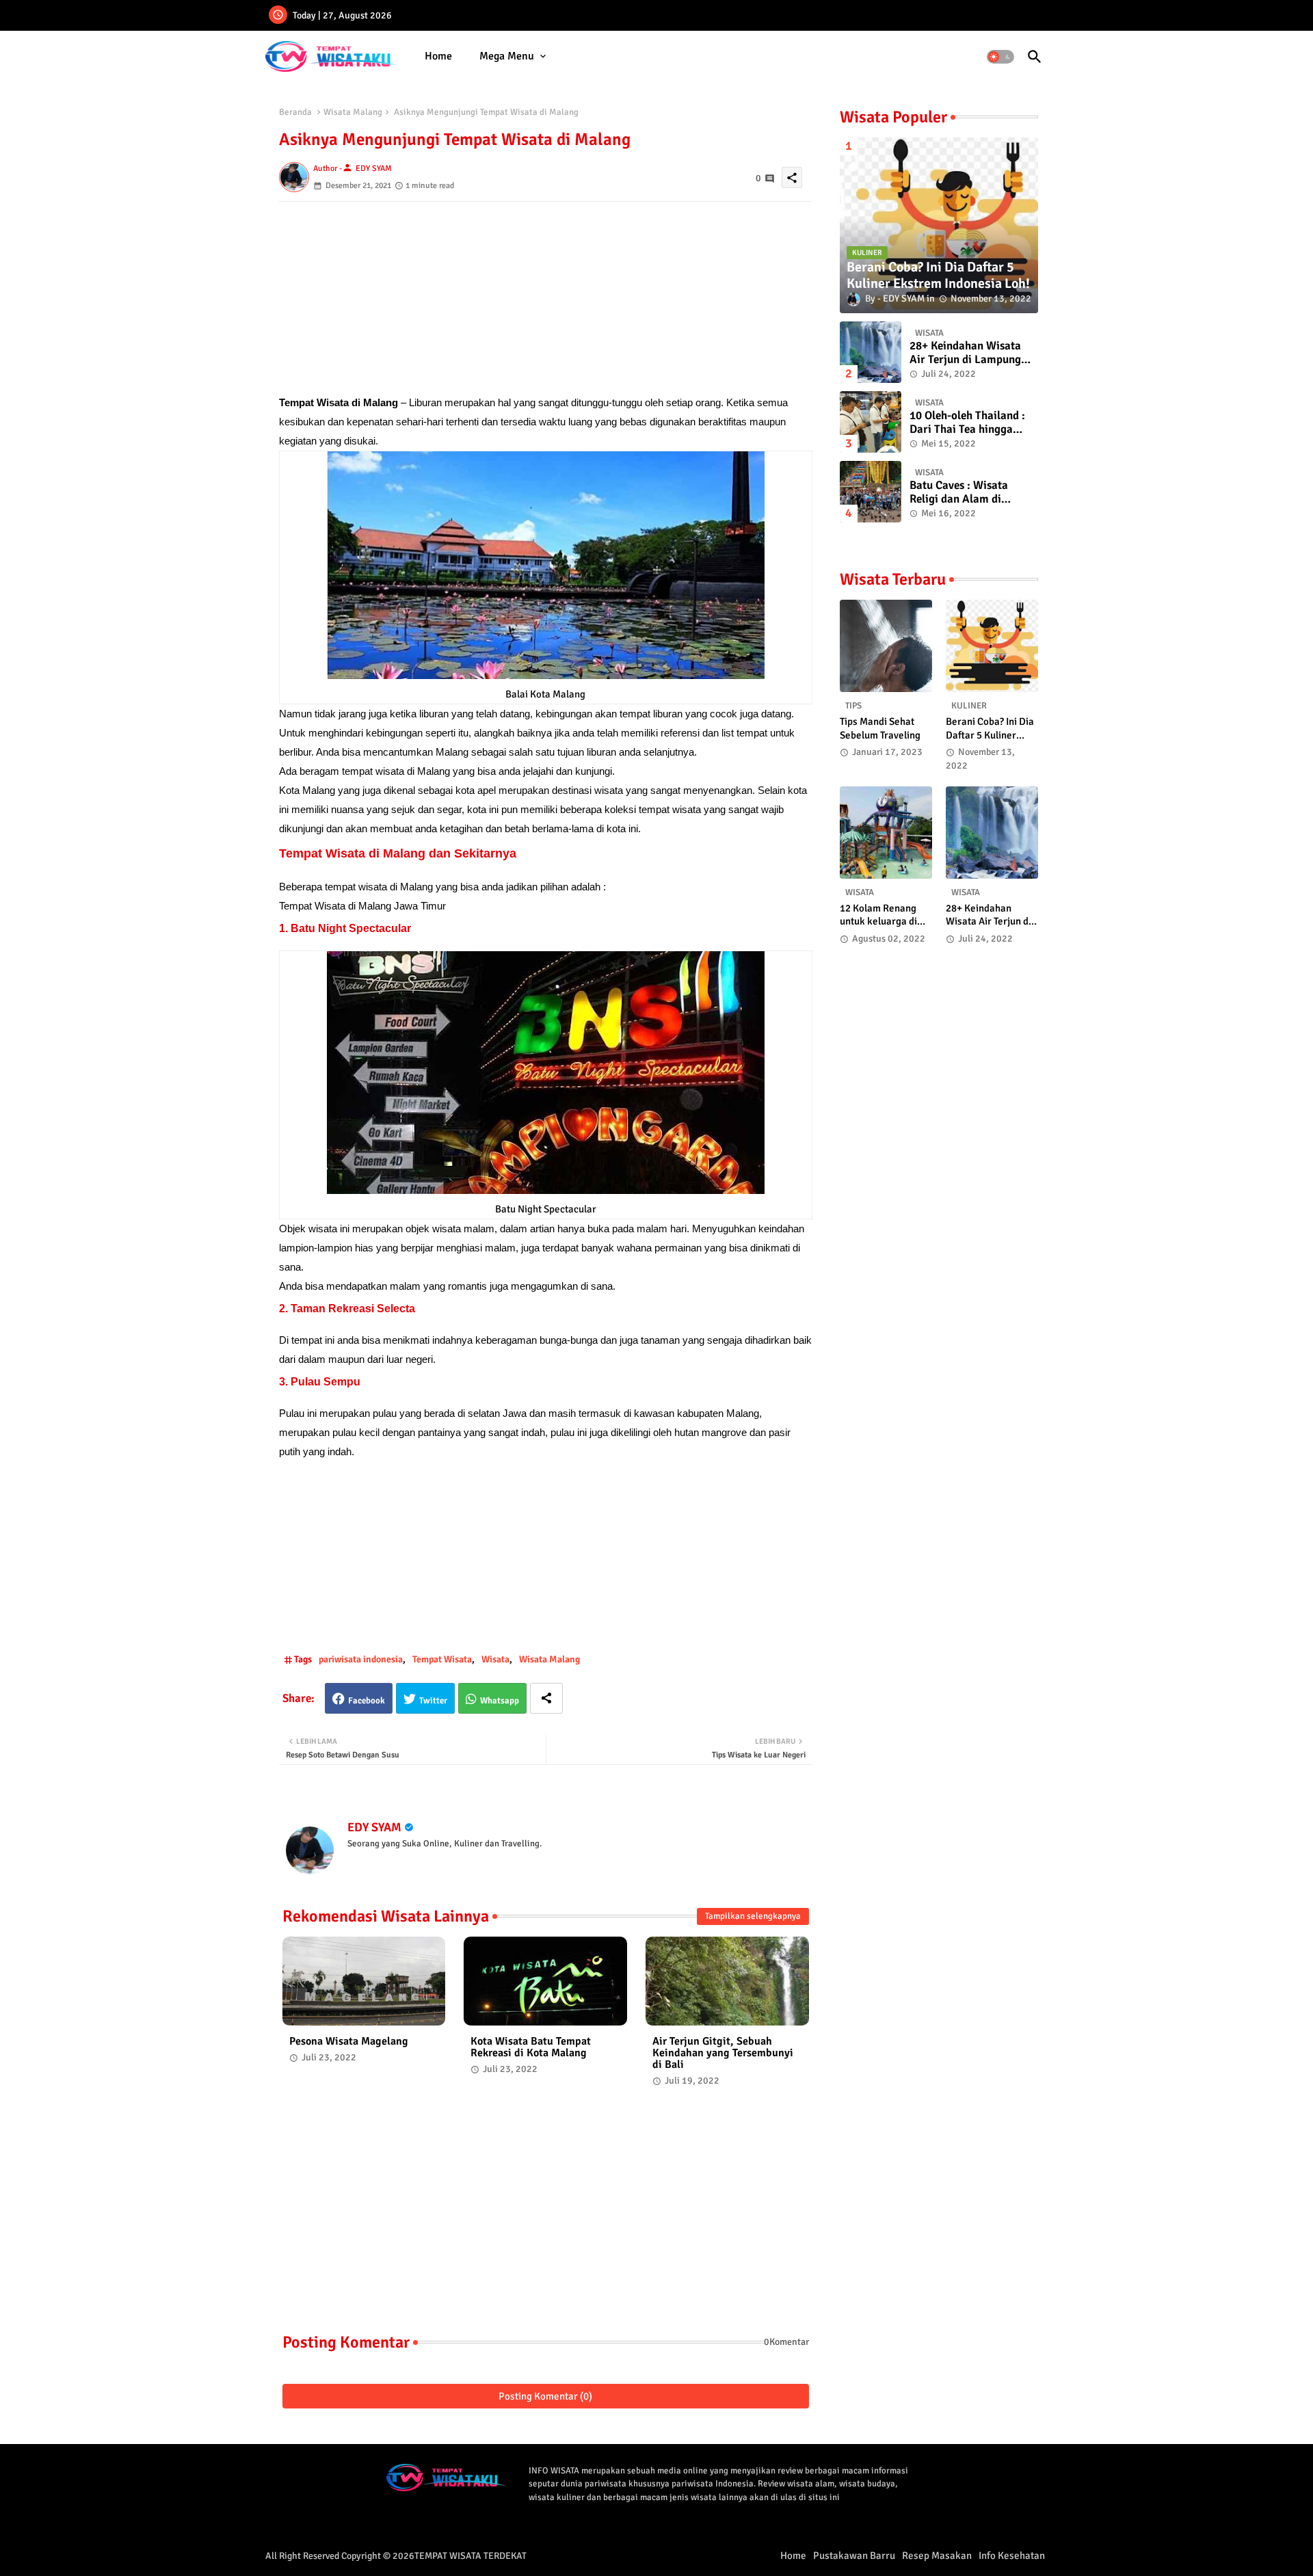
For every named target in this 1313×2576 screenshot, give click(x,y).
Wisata (495, 1659)
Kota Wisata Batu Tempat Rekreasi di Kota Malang (531, 2047)
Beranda (295, 112)
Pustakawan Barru (854, 2555)
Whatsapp (500, 1701)
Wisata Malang (353, 112)
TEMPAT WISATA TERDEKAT (470, 2556)
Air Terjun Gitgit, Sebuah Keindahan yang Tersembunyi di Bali (723, 2053)
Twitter (433, 1701)
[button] (1000, 57)
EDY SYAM (374, 1827)
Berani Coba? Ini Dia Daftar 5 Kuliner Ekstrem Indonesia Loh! (990, 729)
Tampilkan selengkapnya (753, 1916)
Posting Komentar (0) (545, 2396)
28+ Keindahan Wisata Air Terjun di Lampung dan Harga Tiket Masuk (968, 353)
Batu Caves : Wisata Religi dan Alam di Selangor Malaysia (959, 493)
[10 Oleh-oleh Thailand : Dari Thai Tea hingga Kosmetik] (871, 422)
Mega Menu (507, 56)
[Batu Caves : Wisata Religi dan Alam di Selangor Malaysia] (871, 492)
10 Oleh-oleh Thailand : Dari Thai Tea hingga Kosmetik (967, 423)
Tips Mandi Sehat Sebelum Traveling (880, 728)
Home (438, 56)
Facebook (367, 1701)
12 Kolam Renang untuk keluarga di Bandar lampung (878, 915)
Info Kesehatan (1012, 2555)
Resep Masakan (937, 2555)
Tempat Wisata (442, 1659)
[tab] (438, 56)
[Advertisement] (546, 297)
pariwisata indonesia (361, 1659)
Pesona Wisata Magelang (349, 2042)
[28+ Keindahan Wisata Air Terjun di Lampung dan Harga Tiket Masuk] (871, 352)
